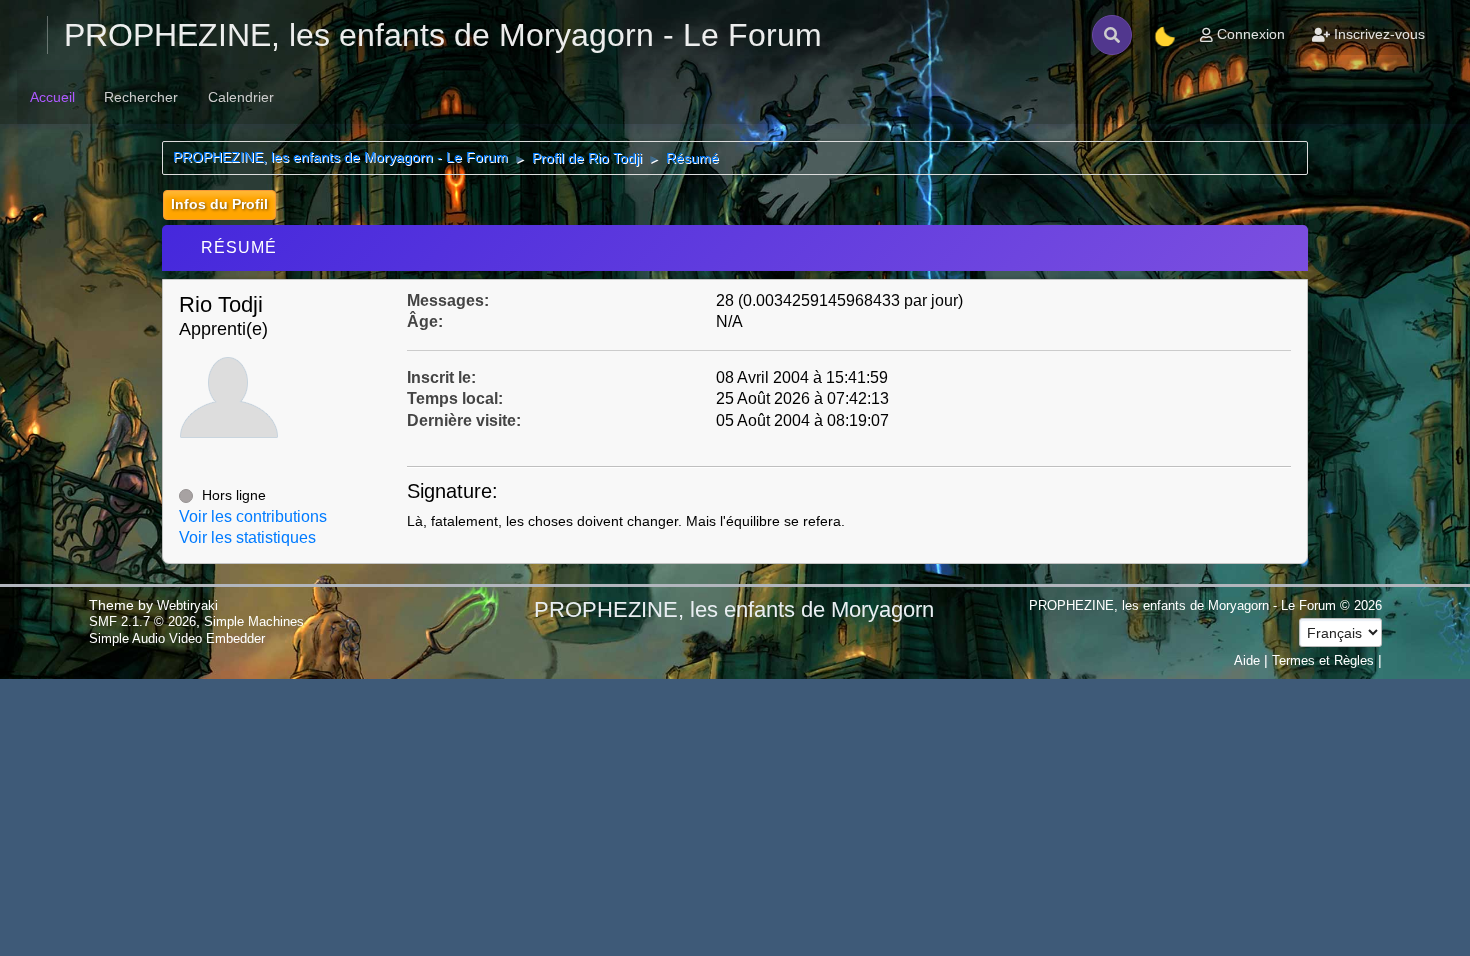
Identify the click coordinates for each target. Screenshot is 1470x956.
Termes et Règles (1323, 660)
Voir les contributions (253, 516)
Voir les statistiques (247, 537)
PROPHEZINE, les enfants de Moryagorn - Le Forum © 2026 (1205, 605)
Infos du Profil (219, 204)
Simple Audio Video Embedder (177, 638)
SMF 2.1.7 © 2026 (142, 621)
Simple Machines (254, 621)
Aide (1247, 660)
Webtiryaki (187, 605)
